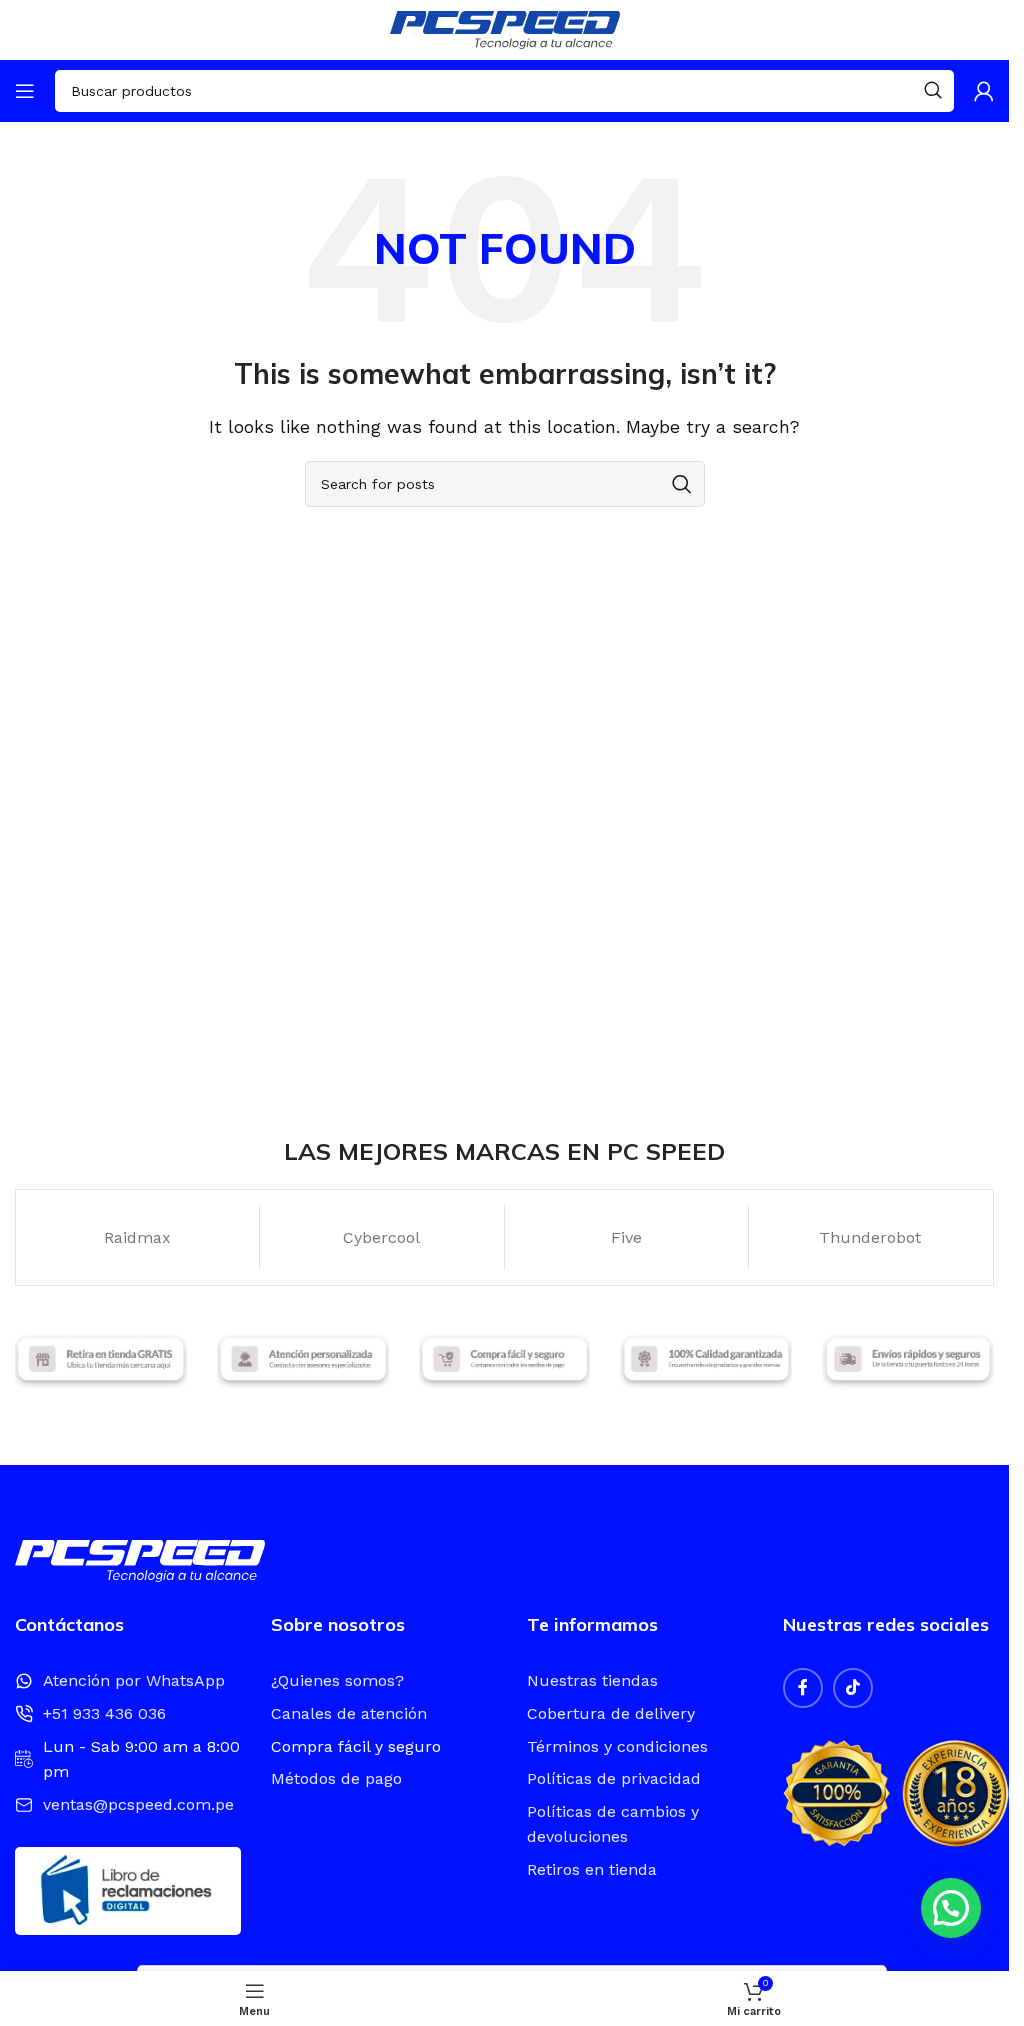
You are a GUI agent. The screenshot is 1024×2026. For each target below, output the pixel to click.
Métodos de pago (336, 1778)
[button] (951, 1908)
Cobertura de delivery (611, 1713)
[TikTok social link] (853, 1688)
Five (626, 1237)
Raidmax (137, 1237)
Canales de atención (349, 1713)
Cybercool (381, 1237)
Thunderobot (870, 1237)
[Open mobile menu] (25, 91)
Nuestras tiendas (592, 1680)
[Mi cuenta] (984, 91)
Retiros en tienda (592, 1869)
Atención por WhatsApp (134, 1680)
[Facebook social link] (803, 1688)
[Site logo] (505, 28)
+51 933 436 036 (104, 1713)
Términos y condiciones (617, 1746)
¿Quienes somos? (337, 1680)
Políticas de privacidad (614, 1778)
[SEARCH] (933, 91)
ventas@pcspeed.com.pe (138, 1804)
